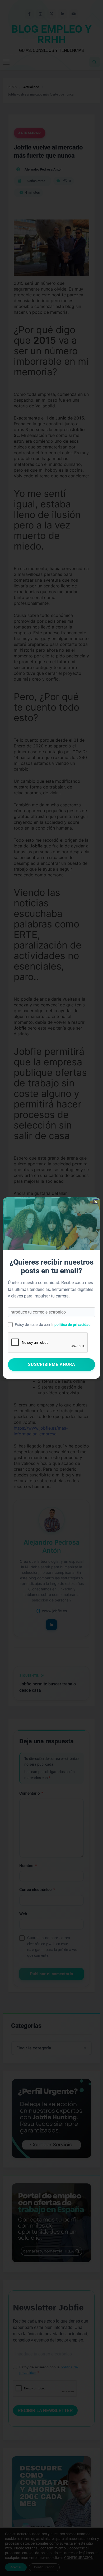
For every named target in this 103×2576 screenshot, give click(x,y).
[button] (96, 1202)
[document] (51, 1288)
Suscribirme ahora (52, 1364)
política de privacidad (72, 1325)
